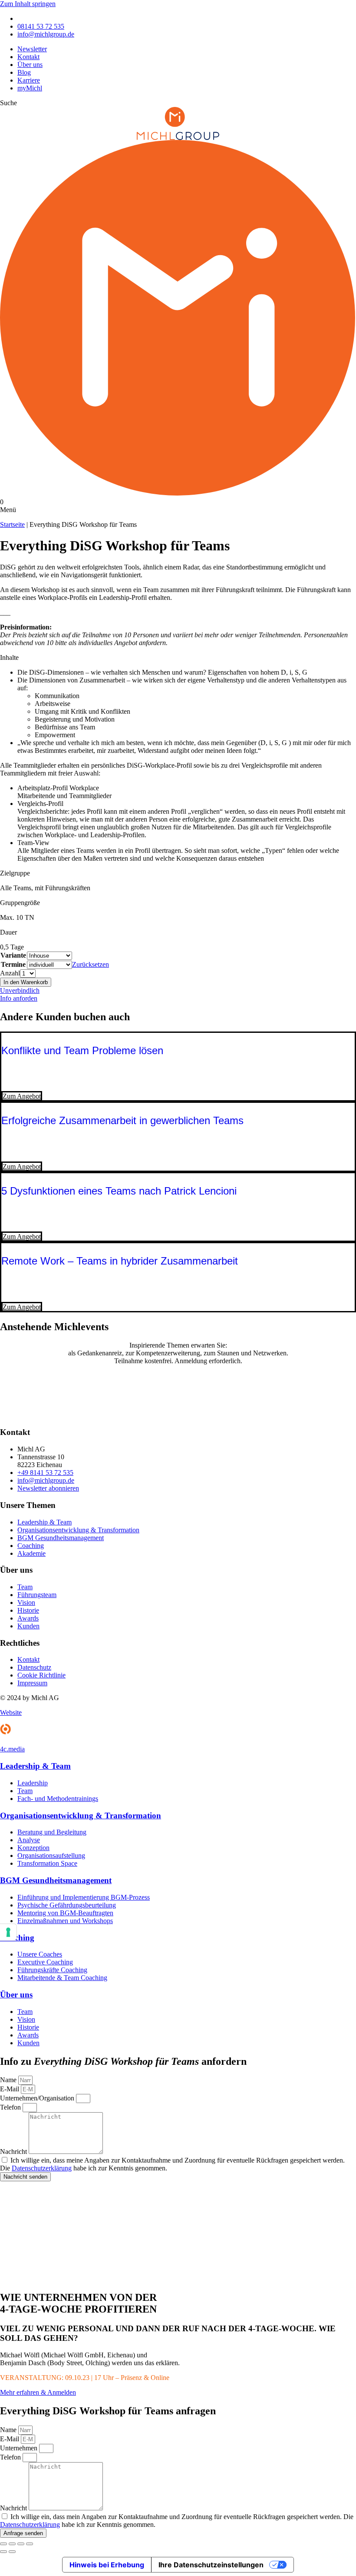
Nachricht (14, 2152)
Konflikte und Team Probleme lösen (82, 1050)
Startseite (12, 524)
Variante (13, 955)
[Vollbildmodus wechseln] (12, 2544)
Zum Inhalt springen (28, 4)
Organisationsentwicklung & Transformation (81, 1816)
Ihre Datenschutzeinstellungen (211, 2565)
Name (9, 2080)
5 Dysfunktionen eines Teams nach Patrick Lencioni (119, 1191)
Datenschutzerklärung (42, 2168)
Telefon (11, 2107)
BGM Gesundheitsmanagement (56, 1880)
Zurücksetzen (91, 964)
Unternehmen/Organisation (38, 2098)
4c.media (12, 1749)
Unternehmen (20, 2448)
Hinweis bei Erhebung (107, 2565)
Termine (13, 964)
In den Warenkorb (26, 982)
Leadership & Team (35, 1766)
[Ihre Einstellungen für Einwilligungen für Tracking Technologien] (8, 1932)
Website (11, 1712)
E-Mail (10, 2089)
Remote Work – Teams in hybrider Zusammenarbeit (120, 1261)
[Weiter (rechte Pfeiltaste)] (12, 2552)
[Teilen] (21, 2544)
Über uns (16, 1995)
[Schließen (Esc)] (30, 2544)
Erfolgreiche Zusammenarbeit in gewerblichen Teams (122, 1120)
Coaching (17, 1938)
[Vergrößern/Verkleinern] (3, 2544)
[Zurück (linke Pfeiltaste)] (3, 2552)
